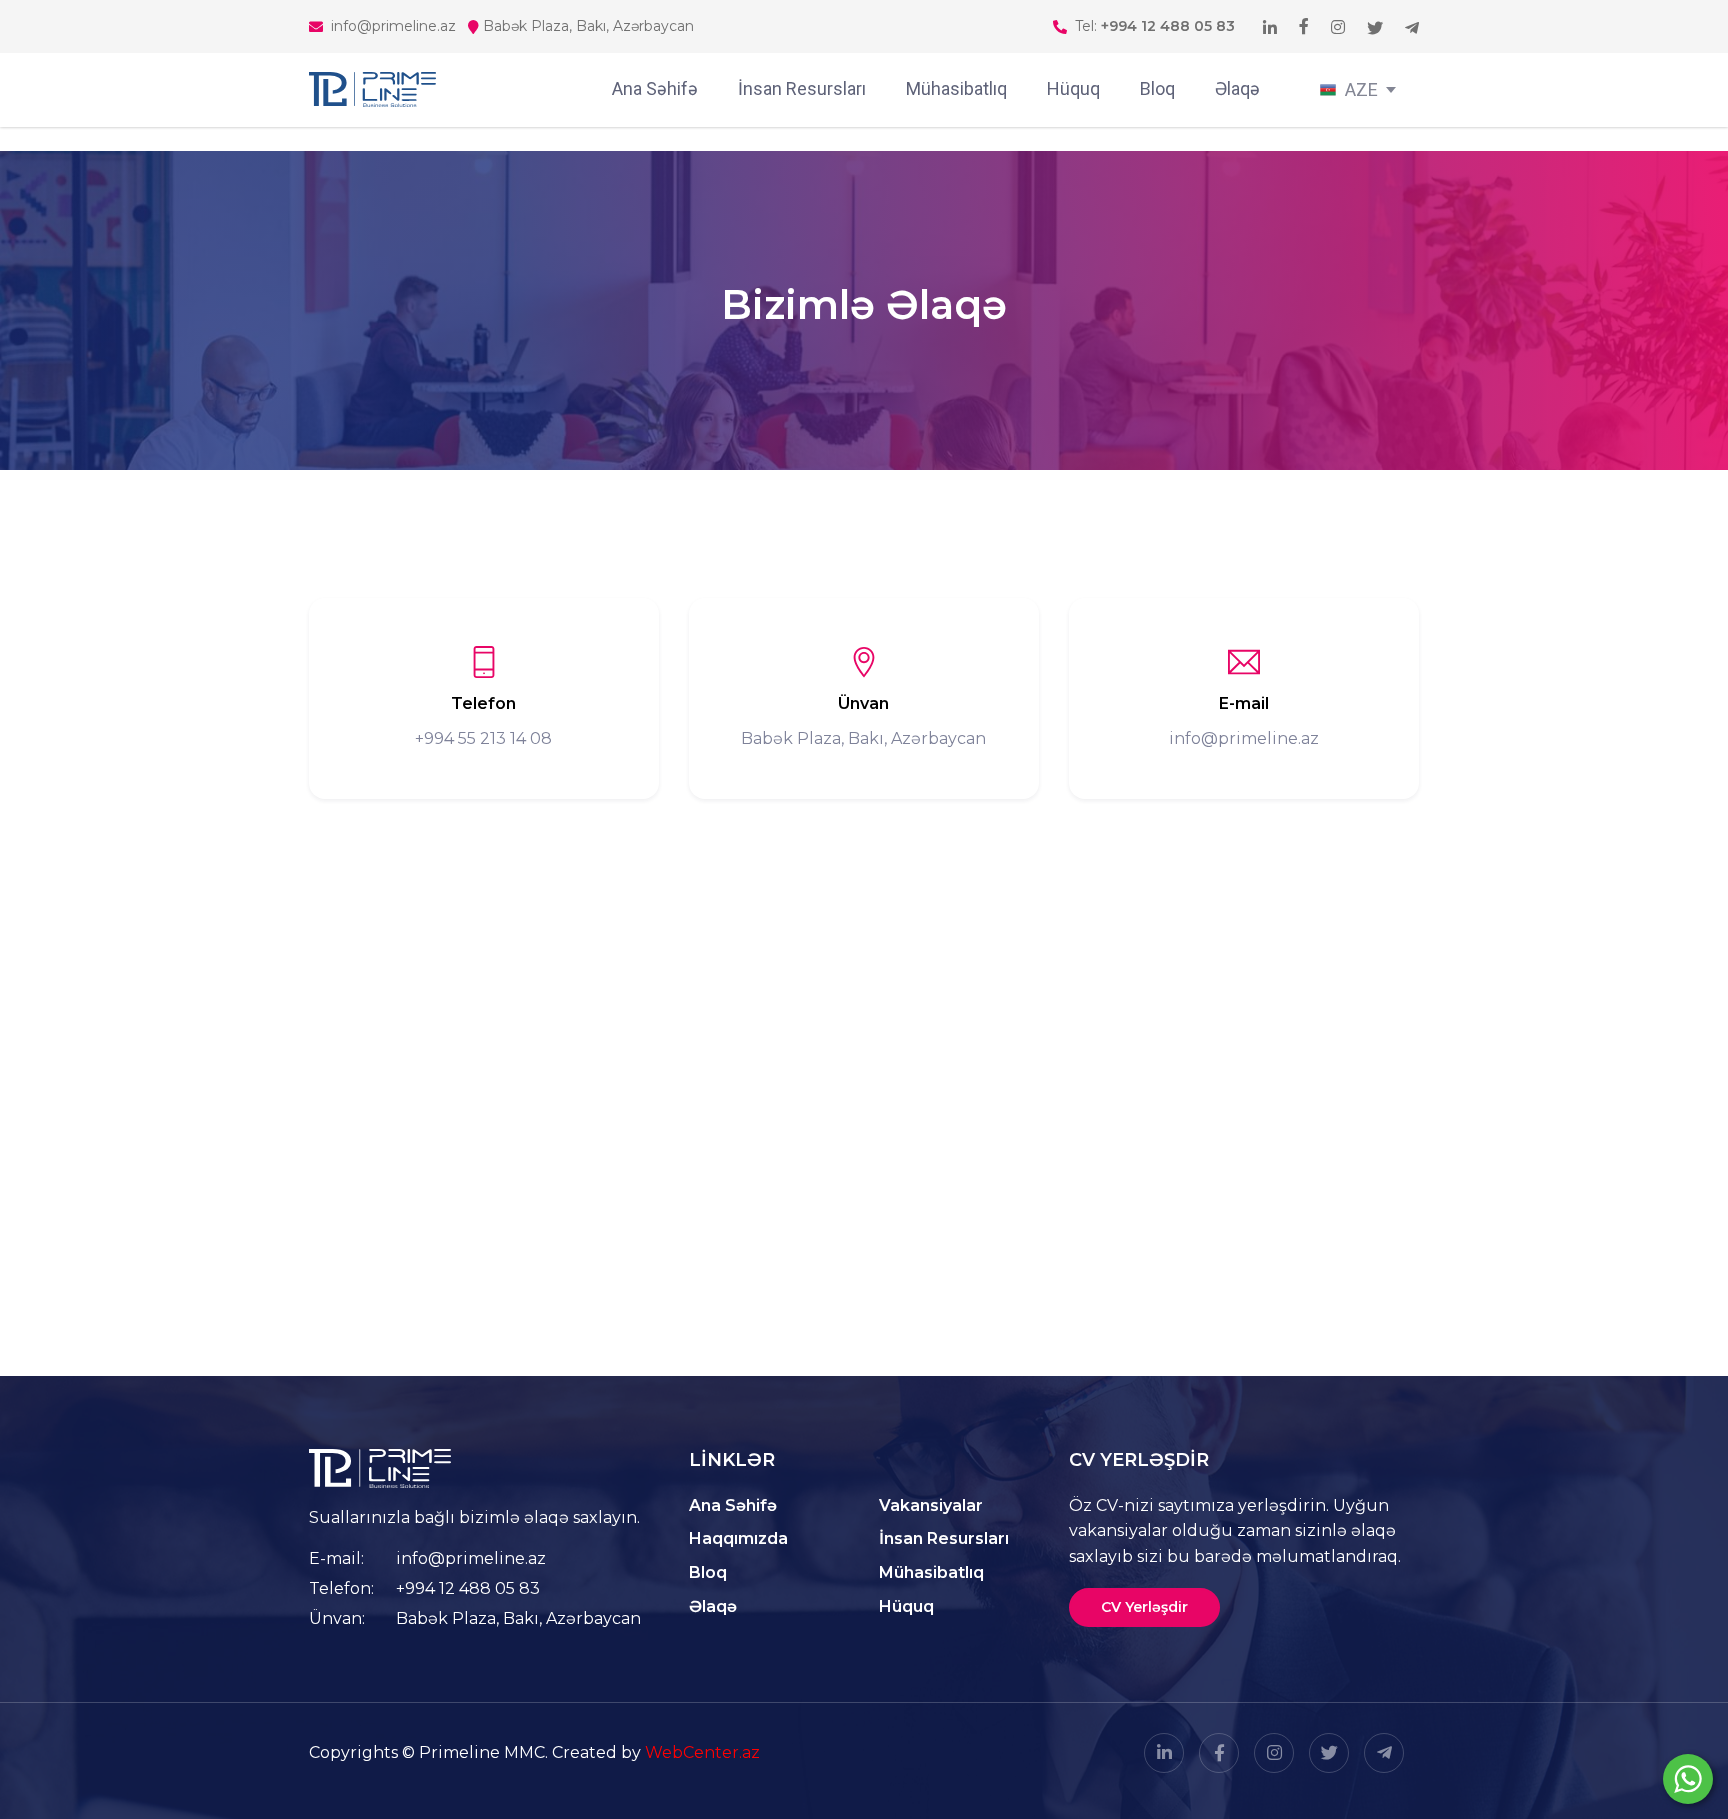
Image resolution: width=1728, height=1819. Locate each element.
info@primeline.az (471, 1558)
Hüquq (1073, 88)
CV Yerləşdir (1144, 1607)
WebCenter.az (702, 1752)
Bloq (1157, 88)
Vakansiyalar (931, 1505)
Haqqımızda (738, 1538)
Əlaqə (1237, 88)
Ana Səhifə (655, 88)
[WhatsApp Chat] (1688, 1779)
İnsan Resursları (802, 88)
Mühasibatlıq (956, 88)
